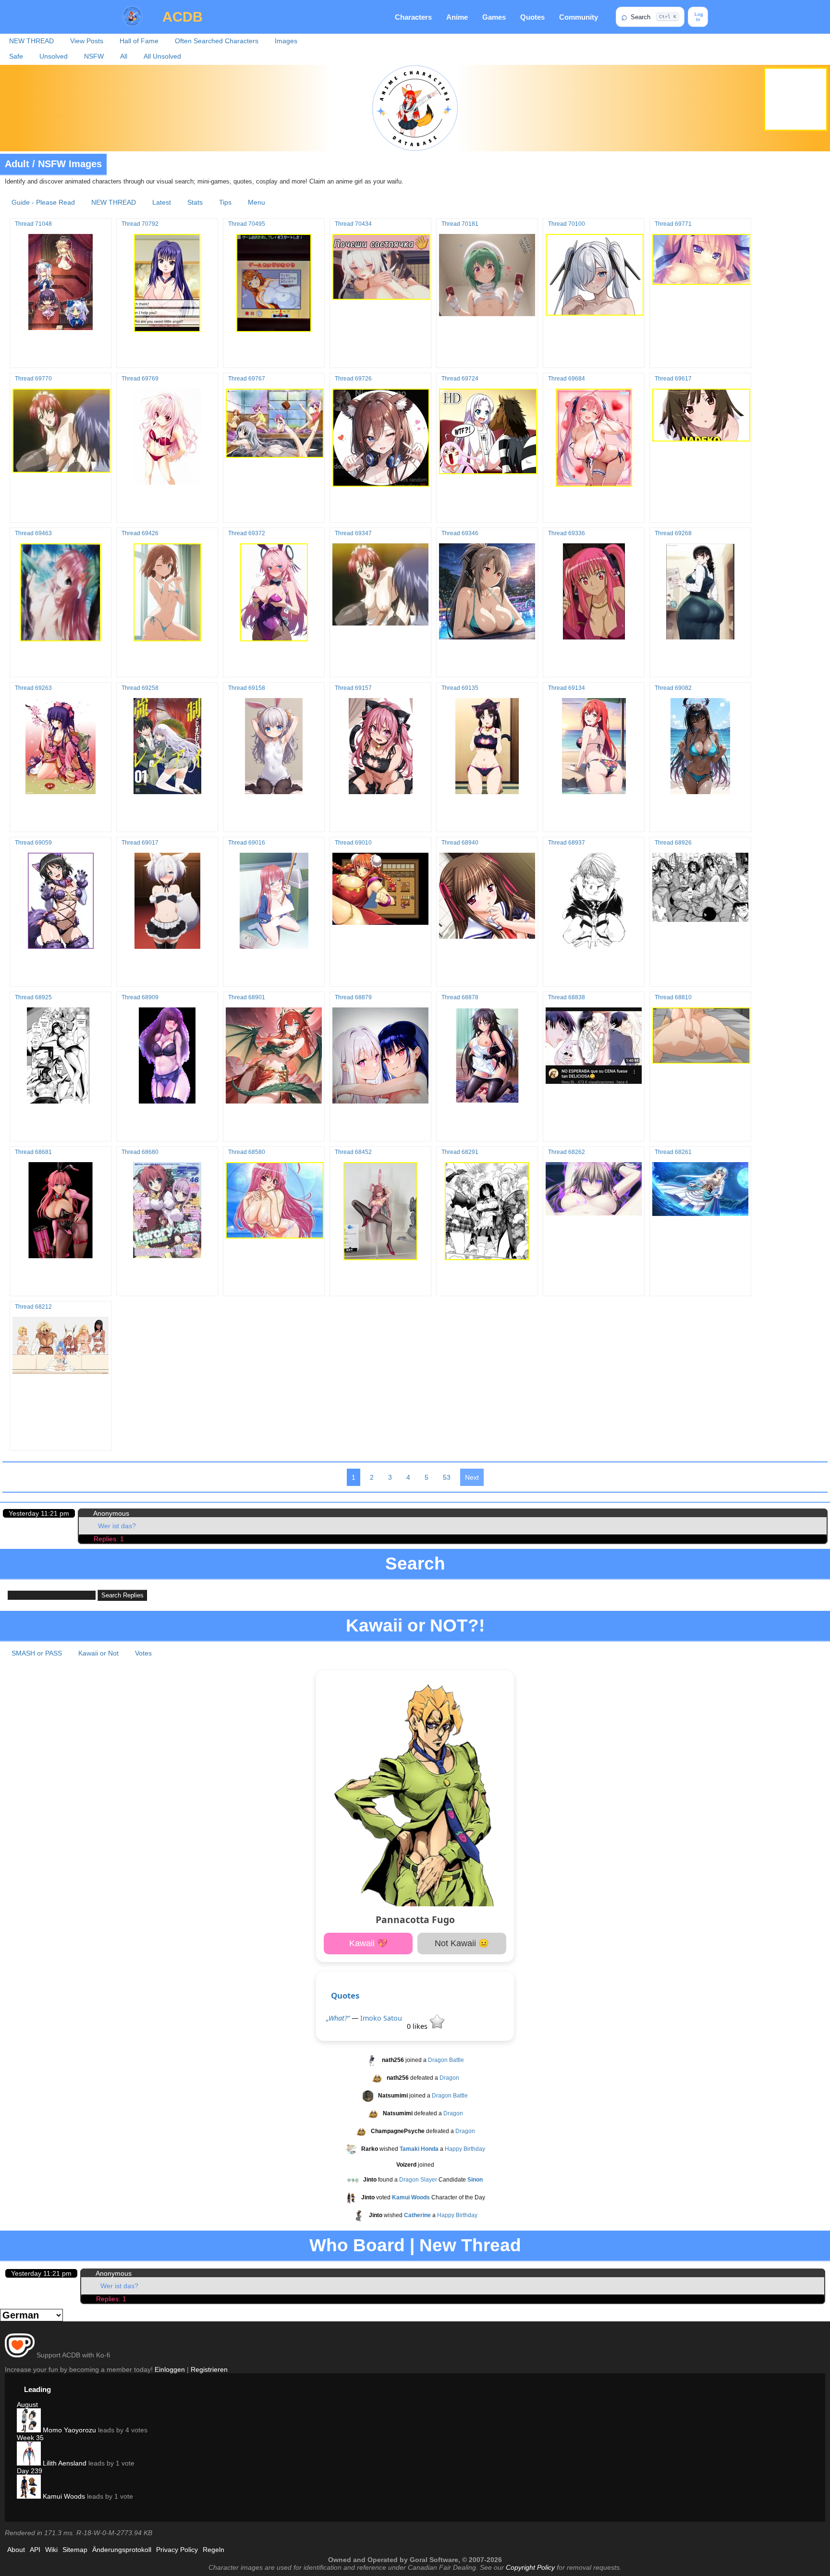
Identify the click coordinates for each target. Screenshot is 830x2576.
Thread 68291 (460, 1152)
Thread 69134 (567, 688)
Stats (195, 202)
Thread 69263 (33, 688)
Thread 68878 (460, 997)
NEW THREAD (31, 41)
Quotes (532, 17)
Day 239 (30, 2471)
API (35, 2550)
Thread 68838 (567, 997)
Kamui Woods (63, 2496)
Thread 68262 (567, 1152)
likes (418, 2026)
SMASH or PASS (37, 1653)
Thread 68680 (140, 1152)
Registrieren (209, 2369)
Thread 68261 (673, 1152)
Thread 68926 (673, 843)
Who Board (357, 2245)
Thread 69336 (567, 533)
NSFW (94, 56)
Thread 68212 (33, 1307)
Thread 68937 (567, 843)
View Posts (87, 41)
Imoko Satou (381, 2018)
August (27, 2404)
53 (447, 1477)
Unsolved (54, 56)
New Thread (470, 2245)
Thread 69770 (33, 379)
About (16, 2550)
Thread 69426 (140, 533)
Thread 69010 (353, 843)
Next (472, 1477)
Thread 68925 (33, 997)
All (124, 56)
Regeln (214, 2550)
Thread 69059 (33, 843)
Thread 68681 (33, 1152)
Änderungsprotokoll (122, 2550)
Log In (698, 17)
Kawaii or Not (98, 1653)
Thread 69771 (673, 224)
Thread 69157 (353, 688)
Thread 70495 (247, 224)
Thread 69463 (33, 533)
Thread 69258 (140, 688)
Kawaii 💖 (368, 1943)
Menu (256, 202)
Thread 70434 (353, 224)
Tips (225, 202)
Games (494, 17)
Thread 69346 (460, 533)
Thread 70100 (567, 224)
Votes (143, 1653)
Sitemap (75, 2550)
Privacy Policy (177, 2550)
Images (286, 41)
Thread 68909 (140, 997)
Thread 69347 (353, 533)
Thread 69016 (247, 843)
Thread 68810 (673, 997)
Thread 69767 (247, 379)
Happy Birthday (465, 2149)
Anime (457, 17)
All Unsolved (162, 56)
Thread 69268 (673, 533)
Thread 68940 (460, 843)
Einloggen (170, 2369)
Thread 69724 (460, 379)
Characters (413, 17)
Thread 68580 (247, 1152)
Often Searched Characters (217, 41)
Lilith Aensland (64, 2463)
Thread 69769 (140, 379)
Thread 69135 (460, 688)
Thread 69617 (673, 379)
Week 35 (30, 2438)
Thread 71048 (33, 224)
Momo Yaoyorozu (68, 2430)
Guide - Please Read (43, 202)
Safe (16, 56)
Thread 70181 (460, 224)
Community (579, 17)
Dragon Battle (446, 2061)
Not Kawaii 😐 (462, 1943)
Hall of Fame (139, 41)
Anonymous (111, 1513)
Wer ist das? (117, 1526)
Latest (162, 202)
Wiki (51, 2550)
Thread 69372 (247, 533)
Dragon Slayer (418, 2180)
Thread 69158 (247, 688)
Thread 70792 (140, 224)
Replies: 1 (109, 1539)
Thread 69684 (567, 379)
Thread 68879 (353, 997)
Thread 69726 (353, 379)
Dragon (449, 2078)
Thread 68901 (247, 997)
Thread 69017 (140, 843)
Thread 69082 (673, 688)
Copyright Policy (530, 2567)
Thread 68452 (353, 1152)
